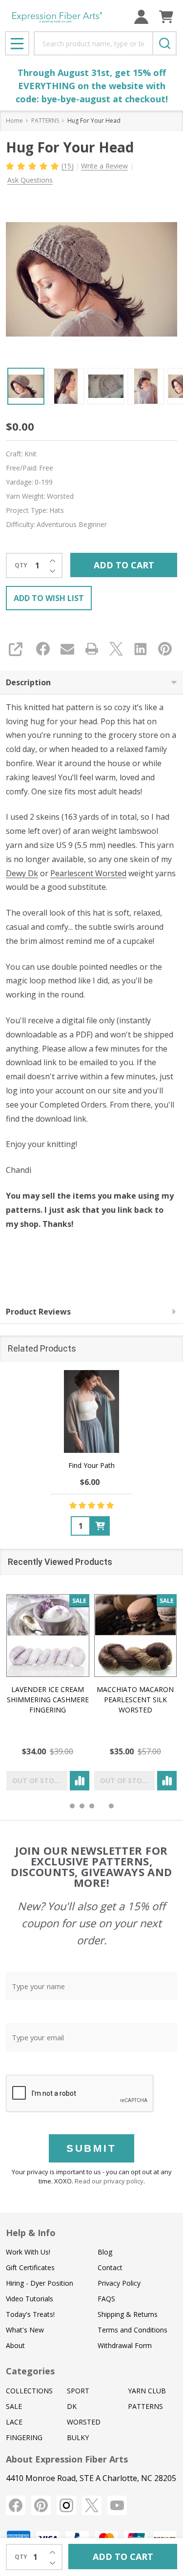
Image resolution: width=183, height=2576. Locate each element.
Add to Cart (124, 565)
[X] (116, 649)
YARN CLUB (147, 2391)
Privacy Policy (119, 2283)
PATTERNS (145, 2406)
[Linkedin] (141, 649)
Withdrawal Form (125, 2345)
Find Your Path (91, 1465)
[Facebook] (43, 649)
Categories (30, 2371)
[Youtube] (117, 2505)
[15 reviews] (33, 165)
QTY (21, 565)
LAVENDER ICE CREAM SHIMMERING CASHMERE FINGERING (48, 1700)
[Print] (92, 649)
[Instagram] (66, 2505)
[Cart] (166, 17)
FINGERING (24, 2437)
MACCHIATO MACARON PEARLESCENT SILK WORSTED (135, 1700)
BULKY (78, 2437)
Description (28, 682)
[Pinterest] (165, 649)
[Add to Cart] (100, 1526)
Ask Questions (30, 180)
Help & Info (31, 2233)
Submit (91, 2148)
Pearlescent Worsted (88, 873)
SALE (14, 2406)
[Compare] (80, 1781)
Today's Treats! (30, 2314)
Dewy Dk (22, 873)
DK (72, 2406)
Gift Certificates (30, 2267)
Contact (110, 2267)
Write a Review (104, 166)
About (15, 2345)
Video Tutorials (30, 2299)
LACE (14, 2422)
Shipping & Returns (128, 2314)
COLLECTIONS (29, 2391)
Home (14, 121)
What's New (25, 2330)
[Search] (164, 43)
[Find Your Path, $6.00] (92, 1411)
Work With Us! (28, 2252)
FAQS (106, 2299)
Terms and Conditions (132, 2330)
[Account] (141, 17)
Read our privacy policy (109, 2181)
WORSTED (84, 2422)
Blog (105, 2252)
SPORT (78, 2391)
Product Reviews (38, 1312)
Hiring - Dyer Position (40, 2283)
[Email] (67, 649)
